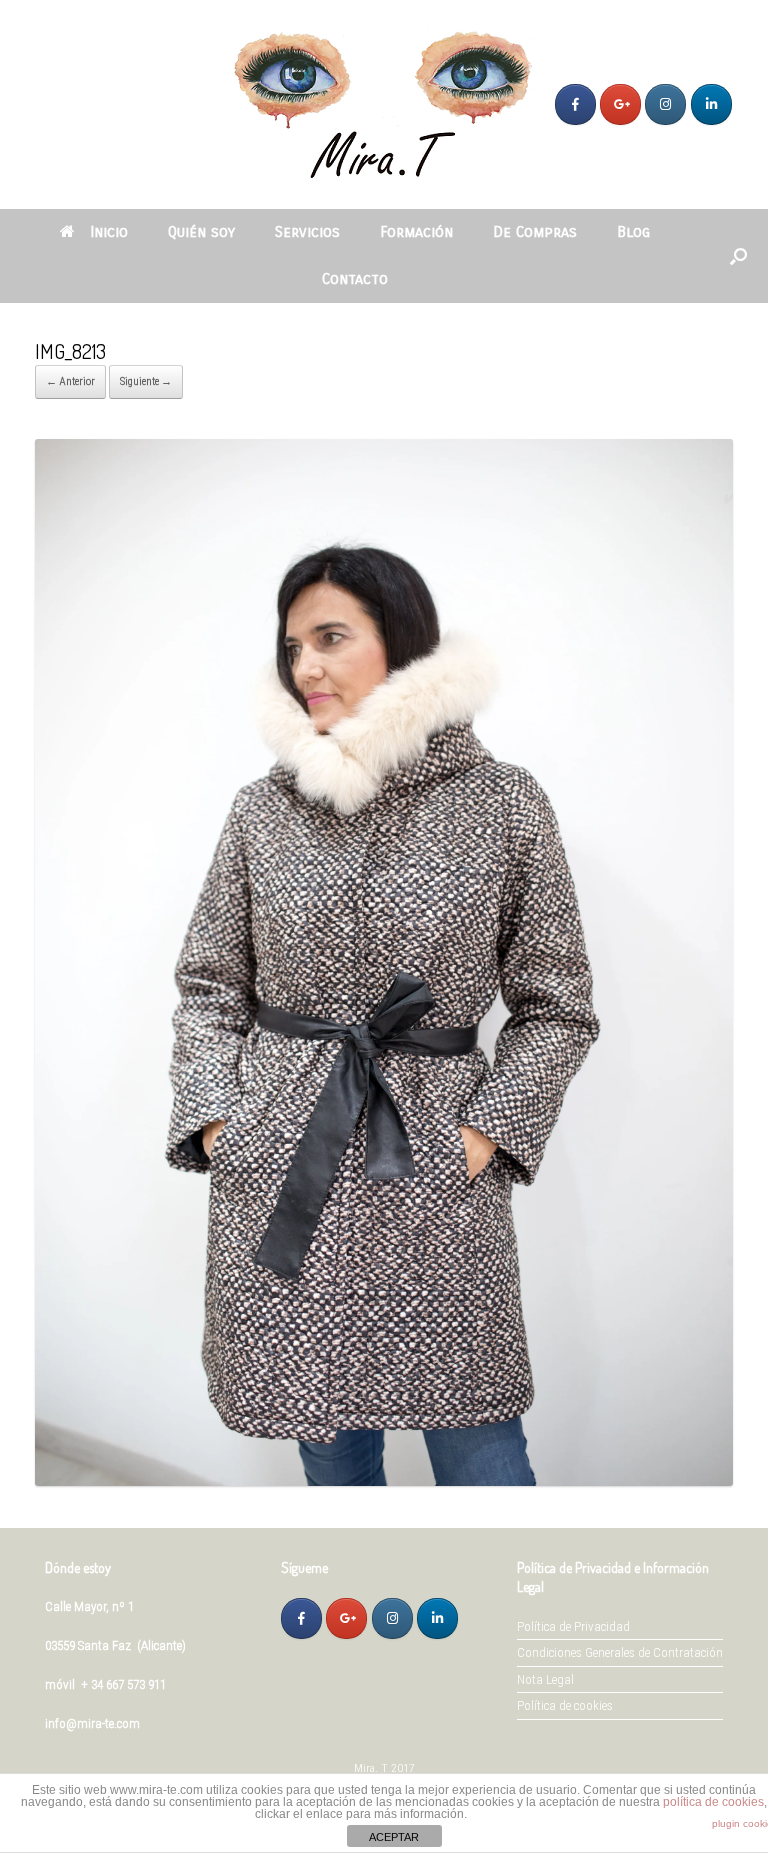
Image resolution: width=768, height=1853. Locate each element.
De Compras (535, 232)
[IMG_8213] (384, 1481)
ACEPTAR (394, 1837)
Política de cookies (565, 1705)
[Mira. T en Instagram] (665, 104)
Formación (416, 232)
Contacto (355, 279)
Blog (633, 232)
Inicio (109, 232)
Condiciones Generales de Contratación (620, 1652)
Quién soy (201, 232)
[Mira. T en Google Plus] (620, 104)
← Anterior (70, 381)
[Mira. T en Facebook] (575, 104)
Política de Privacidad (573, 1626)
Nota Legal (545, 1679)
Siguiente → (146, 381)
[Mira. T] (384, 104)
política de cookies (713, 1802)
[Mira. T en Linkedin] (711, 104)
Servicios (307, 232)
